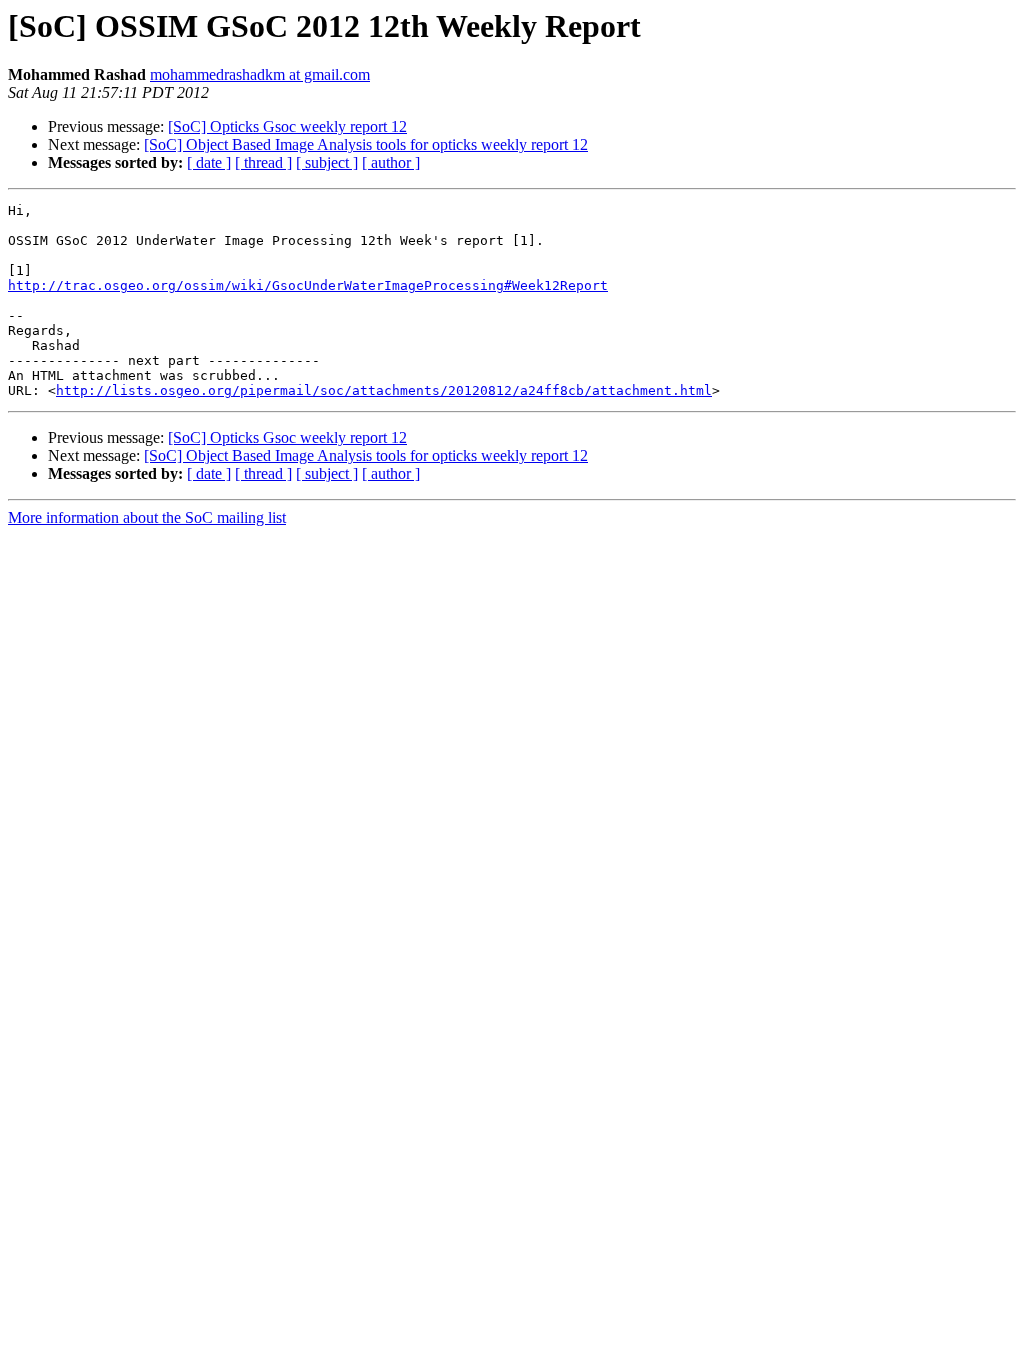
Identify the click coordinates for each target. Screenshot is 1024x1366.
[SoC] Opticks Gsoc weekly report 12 (287, 126)
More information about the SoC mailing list (147, 517)
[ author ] (391, 162)
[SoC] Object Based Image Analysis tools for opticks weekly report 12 (366, 144)
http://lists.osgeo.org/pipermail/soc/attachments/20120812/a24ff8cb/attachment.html (384, 390)
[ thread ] (263, 162)
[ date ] (209, 162)
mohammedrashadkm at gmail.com (260, 74)
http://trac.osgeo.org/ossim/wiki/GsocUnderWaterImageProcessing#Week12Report (308, 285)
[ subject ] (327, 162)
